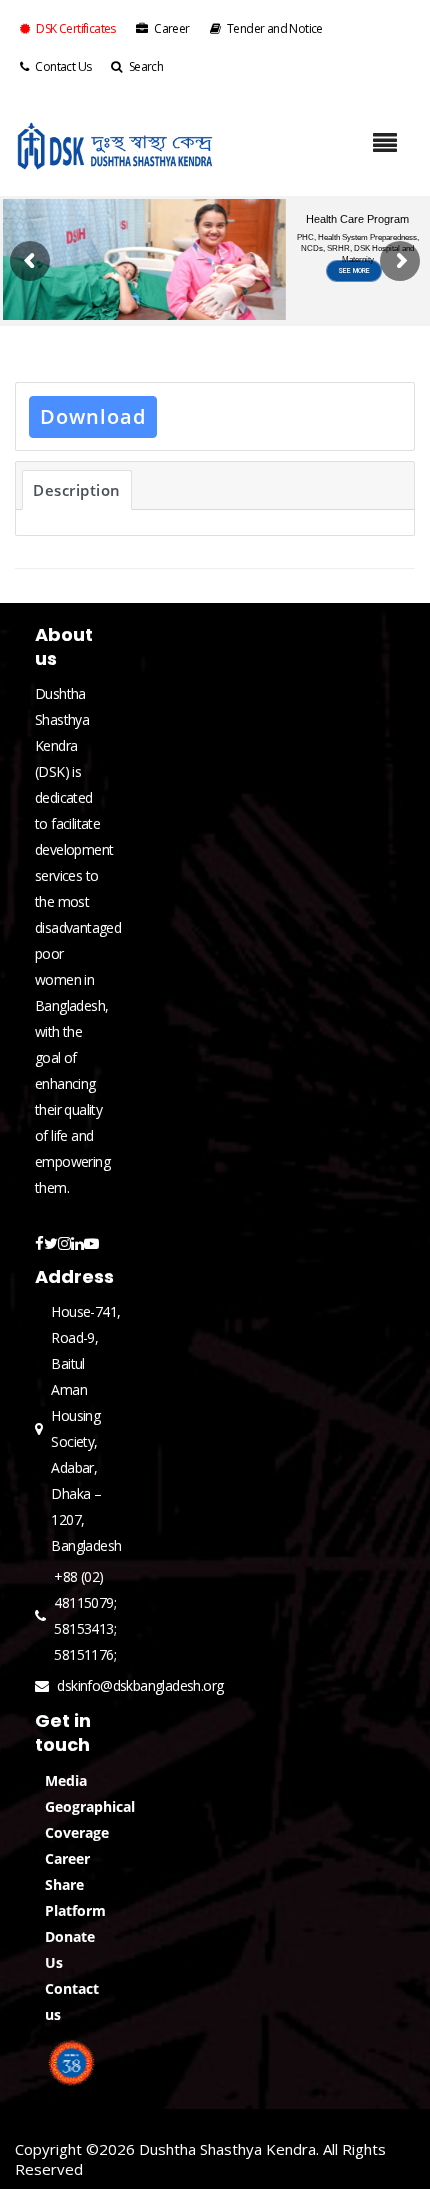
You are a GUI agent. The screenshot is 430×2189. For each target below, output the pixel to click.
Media (66, 1780)
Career (171, 28)
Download (93, 416)
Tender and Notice (275, 28)
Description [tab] (77, 490)
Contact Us (63, 66)
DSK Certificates (75, 28)
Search (146, 66)
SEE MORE (354, 293)
